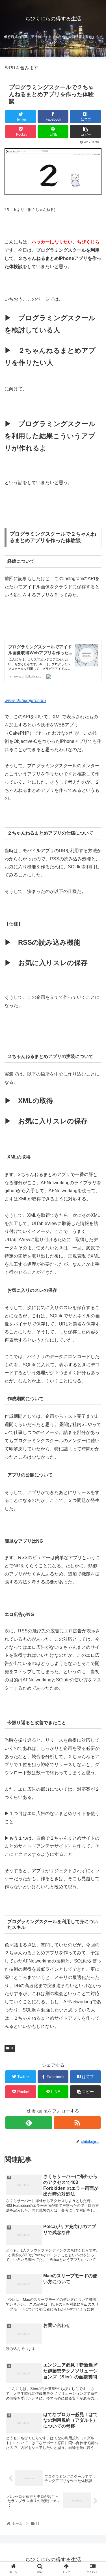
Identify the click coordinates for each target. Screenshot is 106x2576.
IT (12, 2048)
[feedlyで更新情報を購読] (29, 2123)
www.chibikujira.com (25, 701)
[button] (95, 1294)
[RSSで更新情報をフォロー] (77, 2123)
